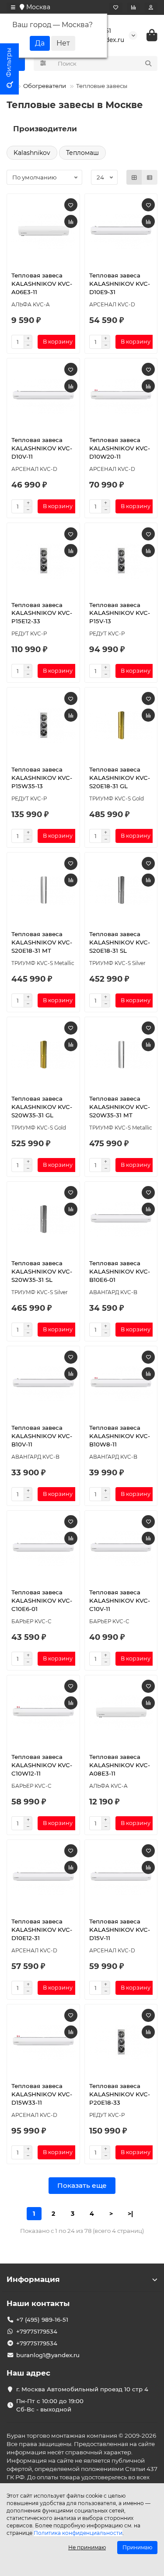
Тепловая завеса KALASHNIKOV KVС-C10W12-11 (42, 1765)
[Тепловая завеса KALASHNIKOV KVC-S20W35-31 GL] (43, 1055)
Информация (33, 2279)
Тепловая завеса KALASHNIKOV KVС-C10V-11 (120, 1600)
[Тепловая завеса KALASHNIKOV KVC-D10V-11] (43, 396)
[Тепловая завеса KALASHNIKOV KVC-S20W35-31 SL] (43, 1219)
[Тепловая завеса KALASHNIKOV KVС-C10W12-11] (43, 1713)
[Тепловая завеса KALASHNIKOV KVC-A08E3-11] (121, 1713)
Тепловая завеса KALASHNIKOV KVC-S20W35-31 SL (42, 1271)
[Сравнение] (133, 7)
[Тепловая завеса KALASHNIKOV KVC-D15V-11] (121, 1878)
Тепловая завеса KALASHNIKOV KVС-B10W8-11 (120, 1436)
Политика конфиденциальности (78, 2533)
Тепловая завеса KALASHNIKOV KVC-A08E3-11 (120, 1765)
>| (130, 2214)
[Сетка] (134, 177)
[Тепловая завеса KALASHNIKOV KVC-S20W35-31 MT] (121, 1055)
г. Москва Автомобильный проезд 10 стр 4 (82, 2389)
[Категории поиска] (43, 63)
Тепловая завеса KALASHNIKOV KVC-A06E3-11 (42, 284)
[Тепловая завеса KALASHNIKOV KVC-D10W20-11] (121, 396)
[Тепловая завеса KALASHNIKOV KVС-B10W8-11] (121, 1384)
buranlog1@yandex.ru (48, 2355)
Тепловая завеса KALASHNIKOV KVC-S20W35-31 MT (120, 1107)
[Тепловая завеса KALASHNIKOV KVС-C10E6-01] (43, 1548)
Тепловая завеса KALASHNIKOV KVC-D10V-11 (42, 448)
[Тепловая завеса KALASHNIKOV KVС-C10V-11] (121, 1548)
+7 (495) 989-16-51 (42, 2320)
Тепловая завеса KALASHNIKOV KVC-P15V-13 (120, 613)
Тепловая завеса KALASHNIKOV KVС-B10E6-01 (120, 1271)
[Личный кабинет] (151, 7)
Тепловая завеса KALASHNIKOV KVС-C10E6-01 (42, 1600)
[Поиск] (148, 63)
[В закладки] (71, 205)
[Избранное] (116, 7)
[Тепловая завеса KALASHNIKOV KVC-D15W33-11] (43, 2042)
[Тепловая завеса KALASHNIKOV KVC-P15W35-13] (43, 725)
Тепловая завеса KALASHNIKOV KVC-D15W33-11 (42, 2094)
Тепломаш (82, 153)
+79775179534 (37, 2331)
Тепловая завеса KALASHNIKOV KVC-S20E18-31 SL (120, 942)
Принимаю (137, 2547)
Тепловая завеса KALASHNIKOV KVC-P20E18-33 (120, 2094)
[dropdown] (13, 7)
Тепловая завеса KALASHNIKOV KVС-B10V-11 (42, 1436)
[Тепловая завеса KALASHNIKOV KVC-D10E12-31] (43, 1878)
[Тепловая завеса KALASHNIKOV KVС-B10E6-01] (121, 1219)
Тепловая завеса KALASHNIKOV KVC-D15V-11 (120, 1930)
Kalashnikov (32, 153)
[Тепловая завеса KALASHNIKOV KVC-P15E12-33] (43, 561)
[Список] (150, 177)
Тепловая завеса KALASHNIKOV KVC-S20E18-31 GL (120, 778)
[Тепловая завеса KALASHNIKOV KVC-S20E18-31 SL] (121, 890)
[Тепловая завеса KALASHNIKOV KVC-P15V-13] (121, 561)
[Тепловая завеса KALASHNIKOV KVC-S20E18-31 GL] (121, 725)
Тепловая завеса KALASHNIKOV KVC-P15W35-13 (42, 778)
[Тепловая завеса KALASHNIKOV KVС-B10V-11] (43, 1384)
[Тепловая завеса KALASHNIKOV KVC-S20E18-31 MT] (43, 890)
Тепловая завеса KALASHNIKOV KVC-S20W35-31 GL (42, 1107)
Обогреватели (45, 86)
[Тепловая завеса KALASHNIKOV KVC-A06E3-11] (43, 232)
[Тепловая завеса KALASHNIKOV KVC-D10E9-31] (121, 232)
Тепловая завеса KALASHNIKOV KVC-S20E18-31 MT (42, 942)
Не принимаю (87, 2547)
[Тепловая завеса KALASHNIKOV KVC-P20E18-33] (121, 2042)
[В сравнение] (71, 221)
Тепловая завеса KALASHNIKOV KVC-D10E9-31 (120, 284)
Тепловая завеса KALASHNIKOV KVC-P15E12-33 (42, 613)
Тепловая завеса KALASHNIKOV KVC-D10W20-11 (120, 448)
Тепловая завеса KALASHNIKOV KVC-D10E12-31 (42, 1930)
